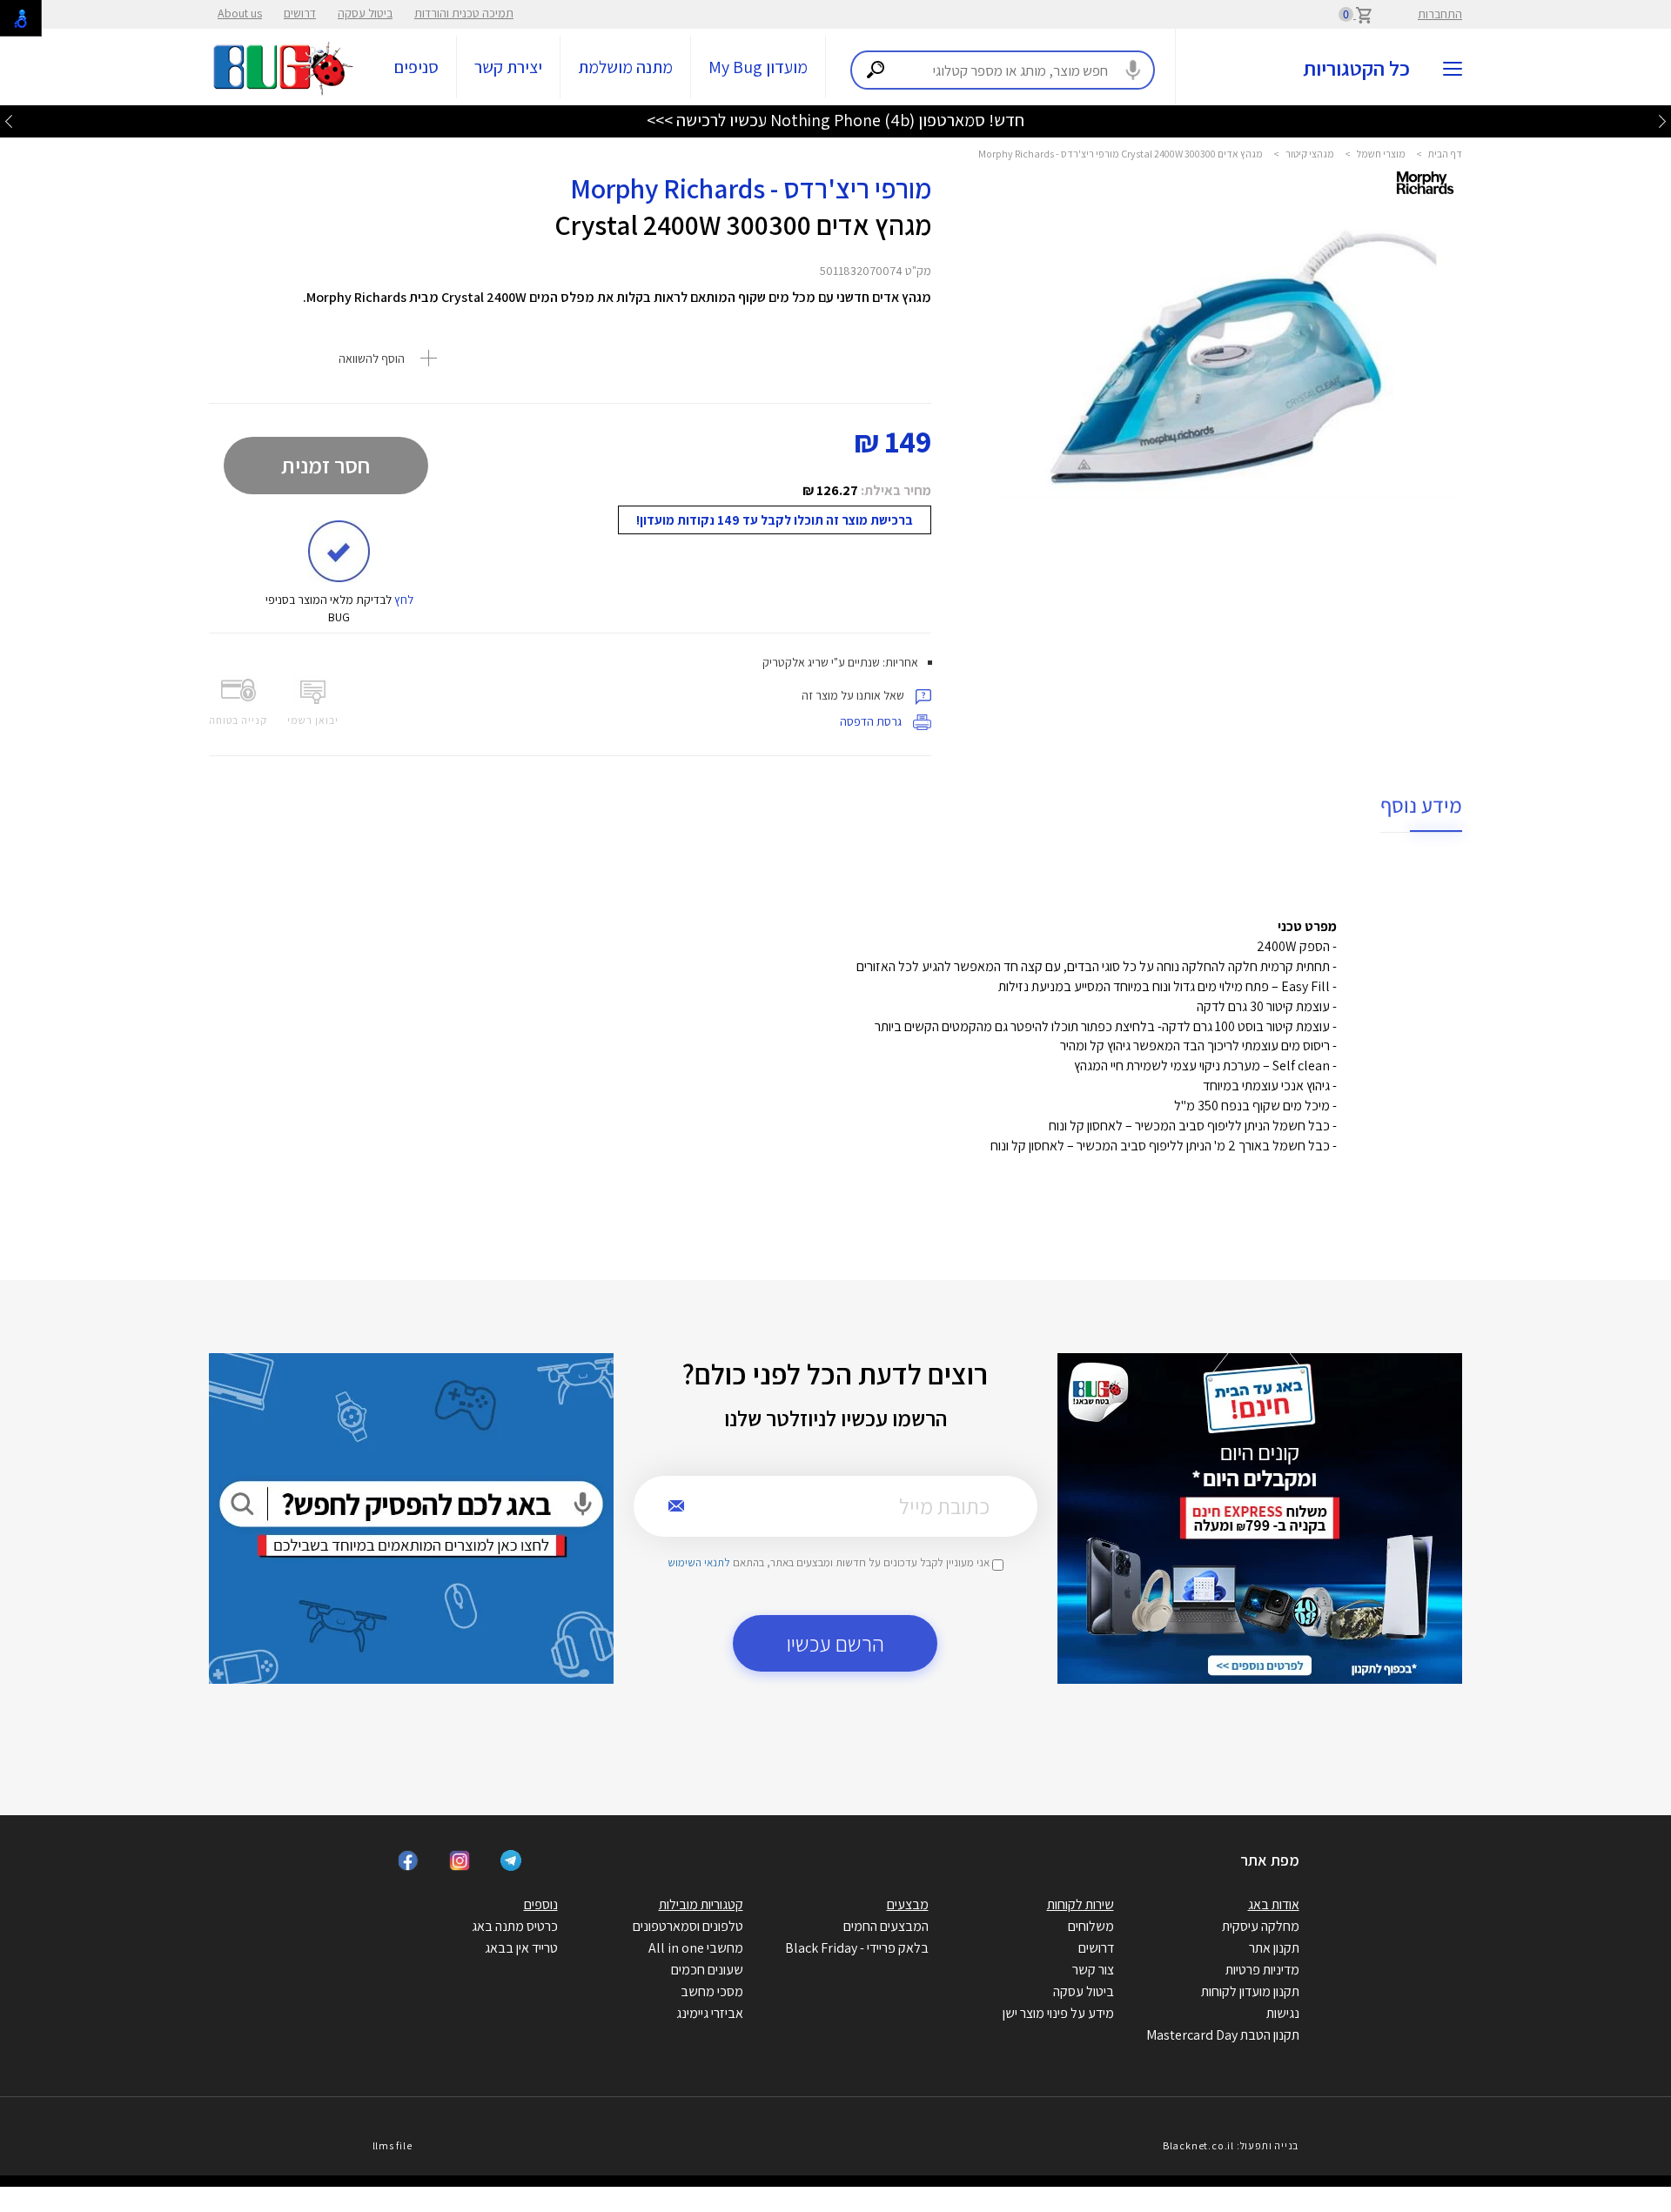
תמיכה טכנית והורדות (464, 13)
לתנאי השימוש (699, 1562)
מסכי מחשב (712, 1991)
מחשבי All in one (696, 1948)
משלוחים (1091, 1926)
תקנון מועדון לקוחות (1250, 1991)
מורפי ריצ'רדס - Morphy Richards (751, 188)
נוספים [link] (541, 1904)
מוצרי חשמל (1381, 154)
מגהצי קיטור (1310, 154)
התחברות (1440, 14)
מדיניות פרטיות (1262, 1970)
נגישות (1283, 2013)
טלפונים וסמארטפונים (688, 1926)
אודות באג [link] (1274, 1904)
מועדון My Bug (758, 67)
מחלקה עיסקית (1261, 1926)
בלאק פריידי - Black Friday (857, 1948)
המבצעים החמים (886, 1926)
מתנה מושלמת (625, 67)
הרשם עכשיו (835, 1643)
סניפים (416, 67)
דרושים (300, 13)
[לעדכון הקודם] (1662, 121)
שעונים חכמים (707, 1970)
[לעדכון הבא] (9, 121)
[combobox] (1003, 70)
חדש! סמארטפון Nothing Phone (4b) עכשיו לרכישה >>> (835, 120)
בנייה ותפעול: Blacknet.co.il (1231, 2145)
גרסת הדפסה (872, 721)
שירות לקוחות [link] (1080, 1904)
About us (240, 13)
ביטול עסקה (365, 13)
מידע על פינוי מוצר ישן (1058, 2013)
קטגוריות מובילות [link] (701, 1904)
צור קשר (1093, 1970)
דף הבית (1445, 154)
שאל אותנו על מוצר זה (854, 695)
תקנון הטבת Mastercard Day (1223, 2035)
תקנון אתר (1274, 1948)
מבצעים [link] (908, 1904)
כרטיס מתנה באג (515, 1926)
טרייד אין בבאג (521, 1948)
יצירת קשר (508, 67)
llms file (393, 2145)
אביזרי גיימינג (710, 2013)
